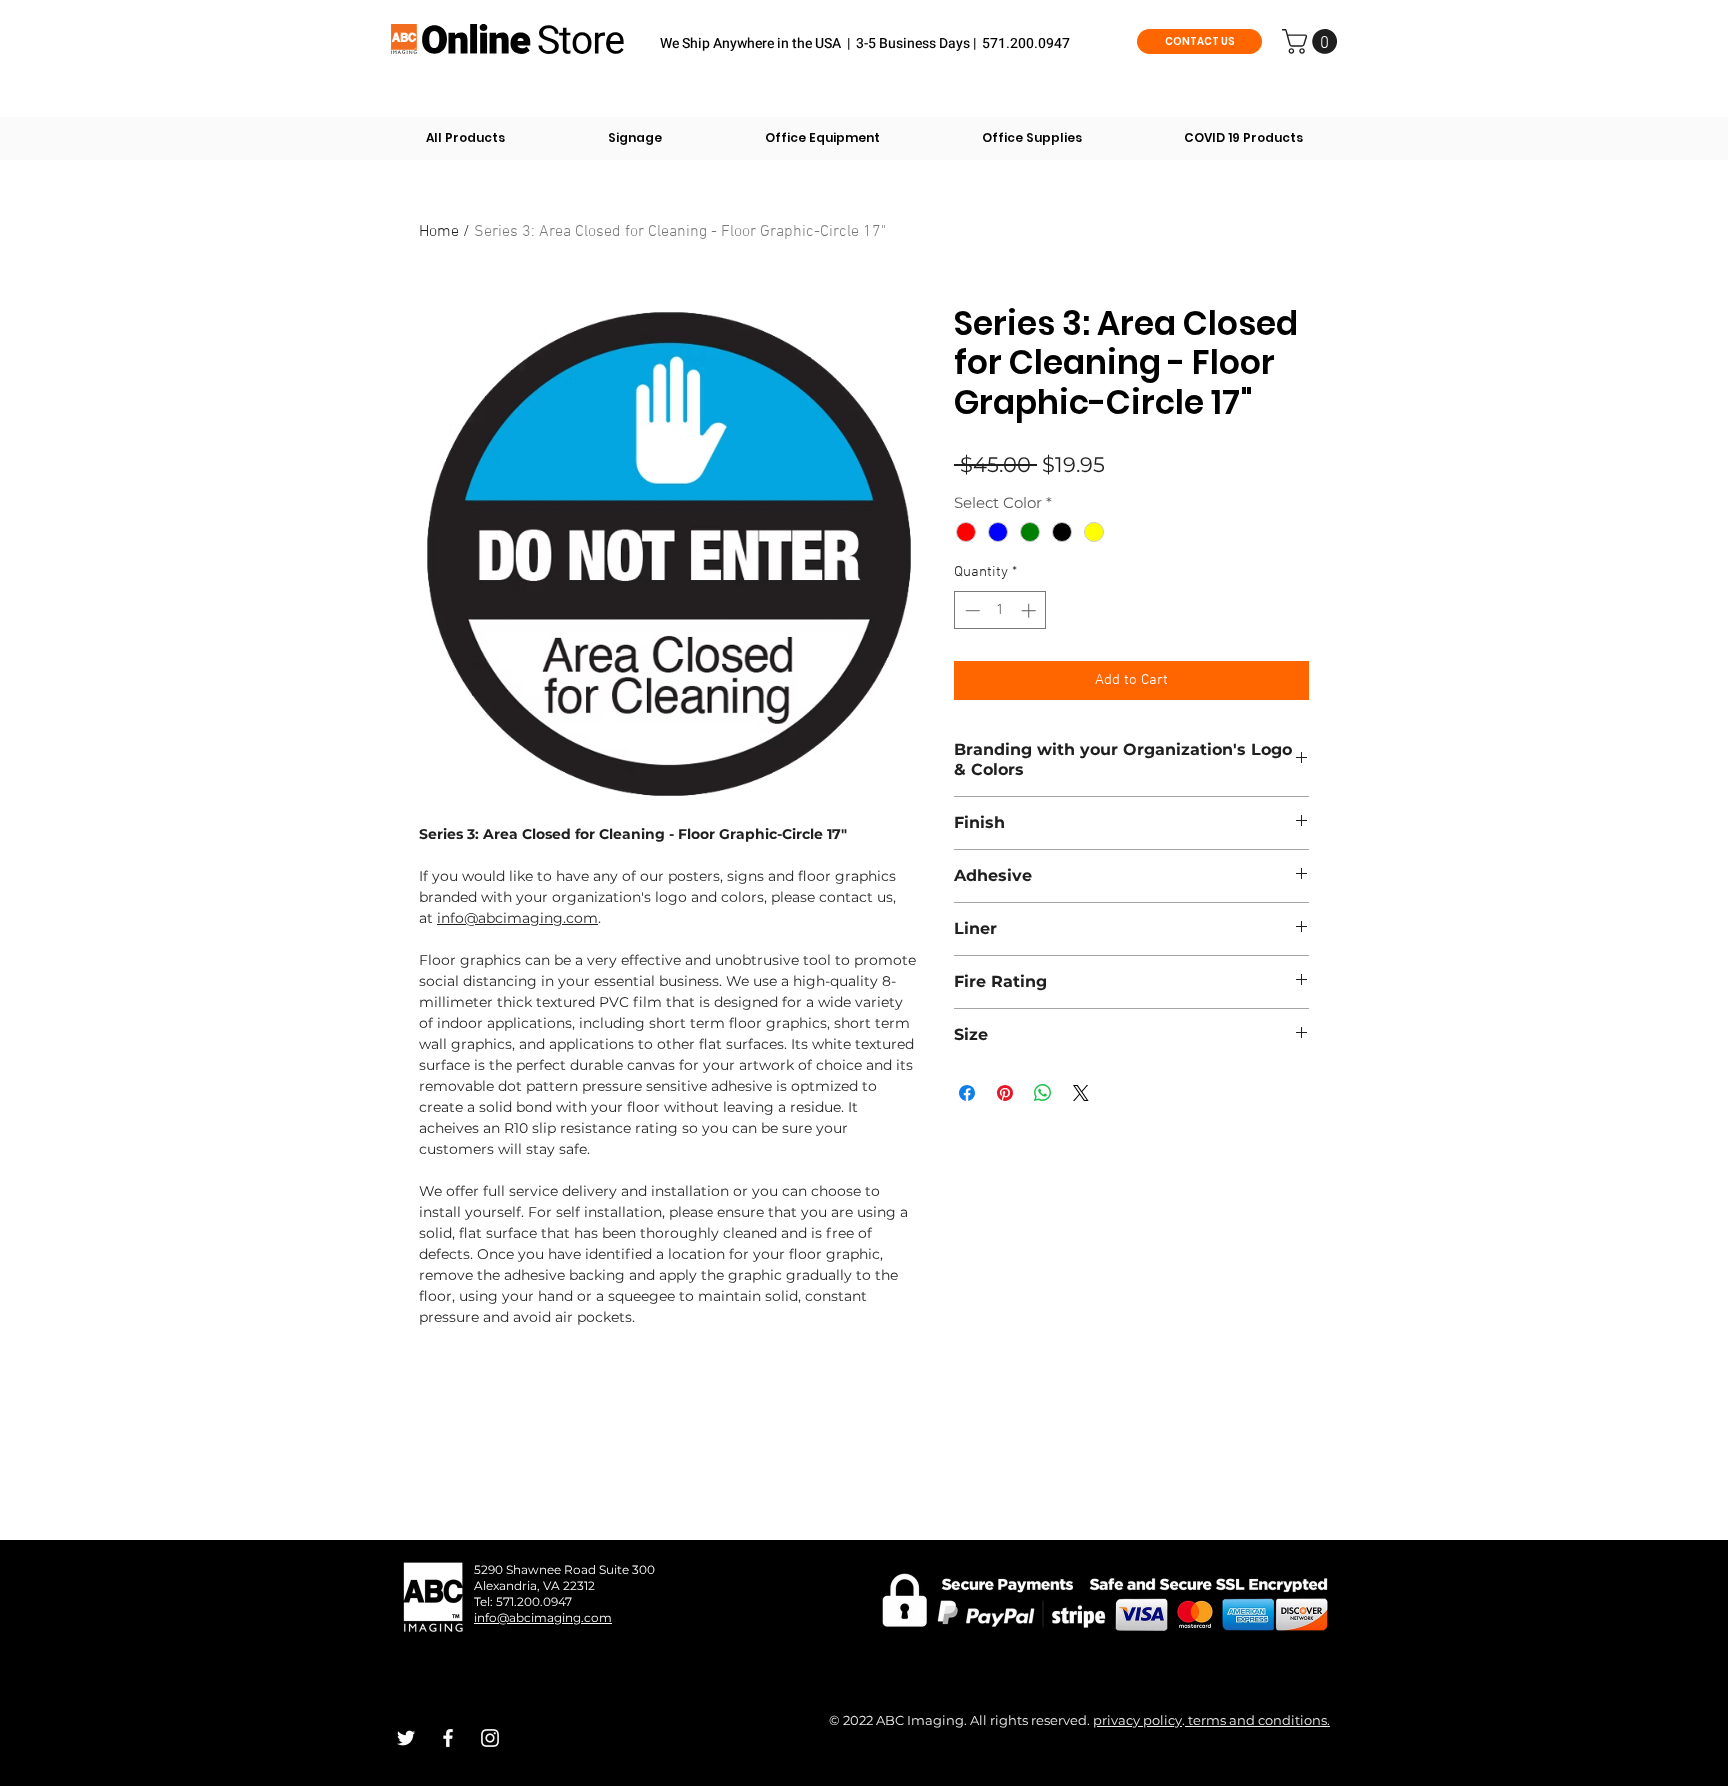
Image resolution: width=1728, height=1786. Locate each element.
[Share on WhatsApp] (1043, 1093)
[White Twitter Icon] (406, 1738)
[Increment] (1030, 610)
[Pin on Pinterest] (1005, 1093)
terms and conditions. (1257, 1720)
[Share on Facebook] (967, 1093)
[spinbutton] (1000, 610)
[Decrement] (970, 610)
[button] (1312, 41)
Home (439, 232)
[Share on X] (1081, 1093)
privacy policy (1137, 1720)
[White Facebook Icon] (448, 1738)
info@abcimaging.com (517, 918)
